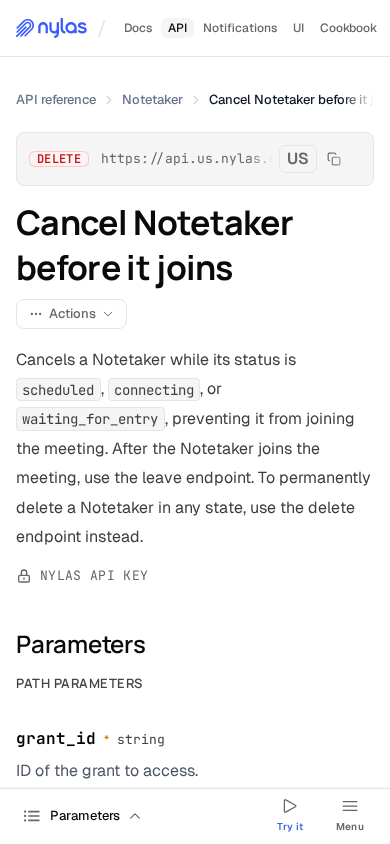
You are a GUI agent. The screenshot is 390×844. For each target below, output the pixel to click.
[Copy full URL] (334, 159)
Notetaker (152, 99)
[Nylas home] (51, 28)
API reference (56, 99)
